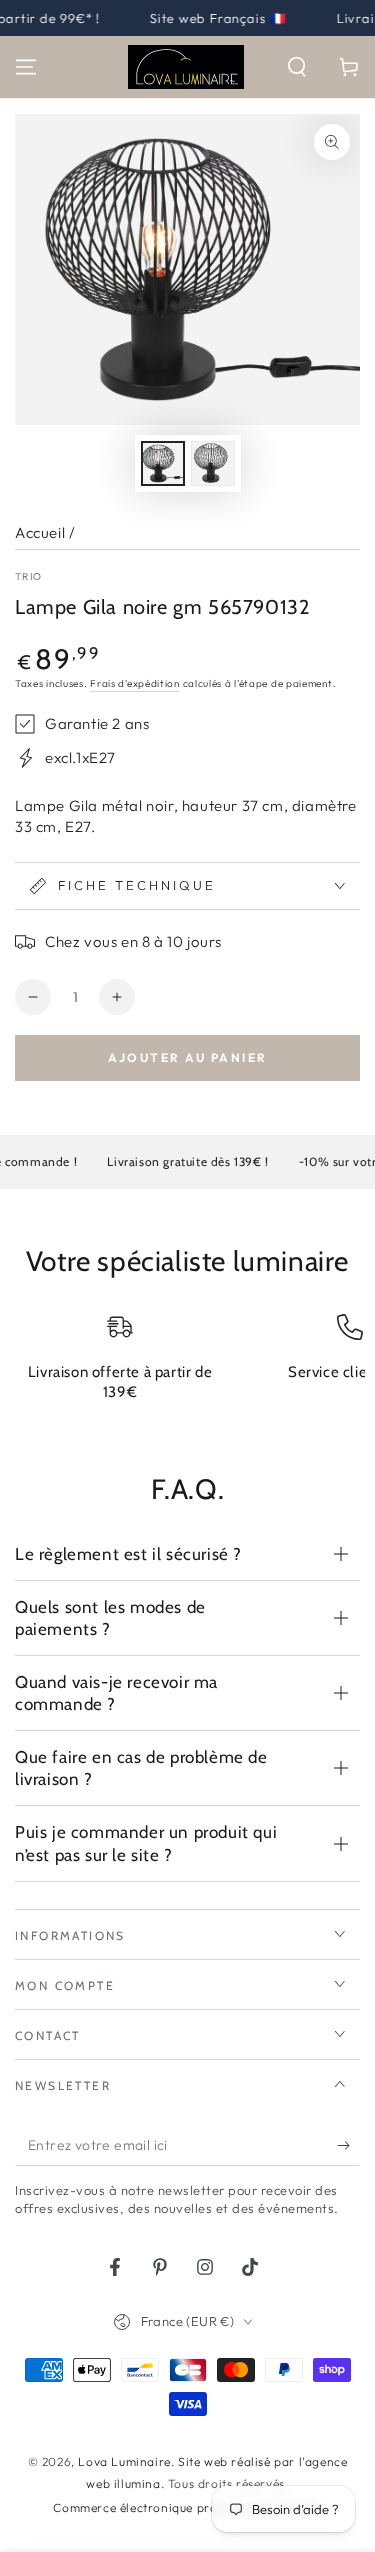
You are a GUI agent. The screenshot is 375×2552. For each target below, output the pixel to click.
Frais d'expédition (135, 683)
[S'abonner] (348, 2146)
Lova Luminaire (124, 2461)
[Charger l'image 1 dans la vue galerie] (163, 463)
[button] (297, 67)
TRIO (28, 576)
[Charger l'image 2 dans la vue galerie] (213, 463)
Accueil (40, 532)
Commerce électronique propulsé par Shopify (187, 2507)
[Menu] (26, 67)
